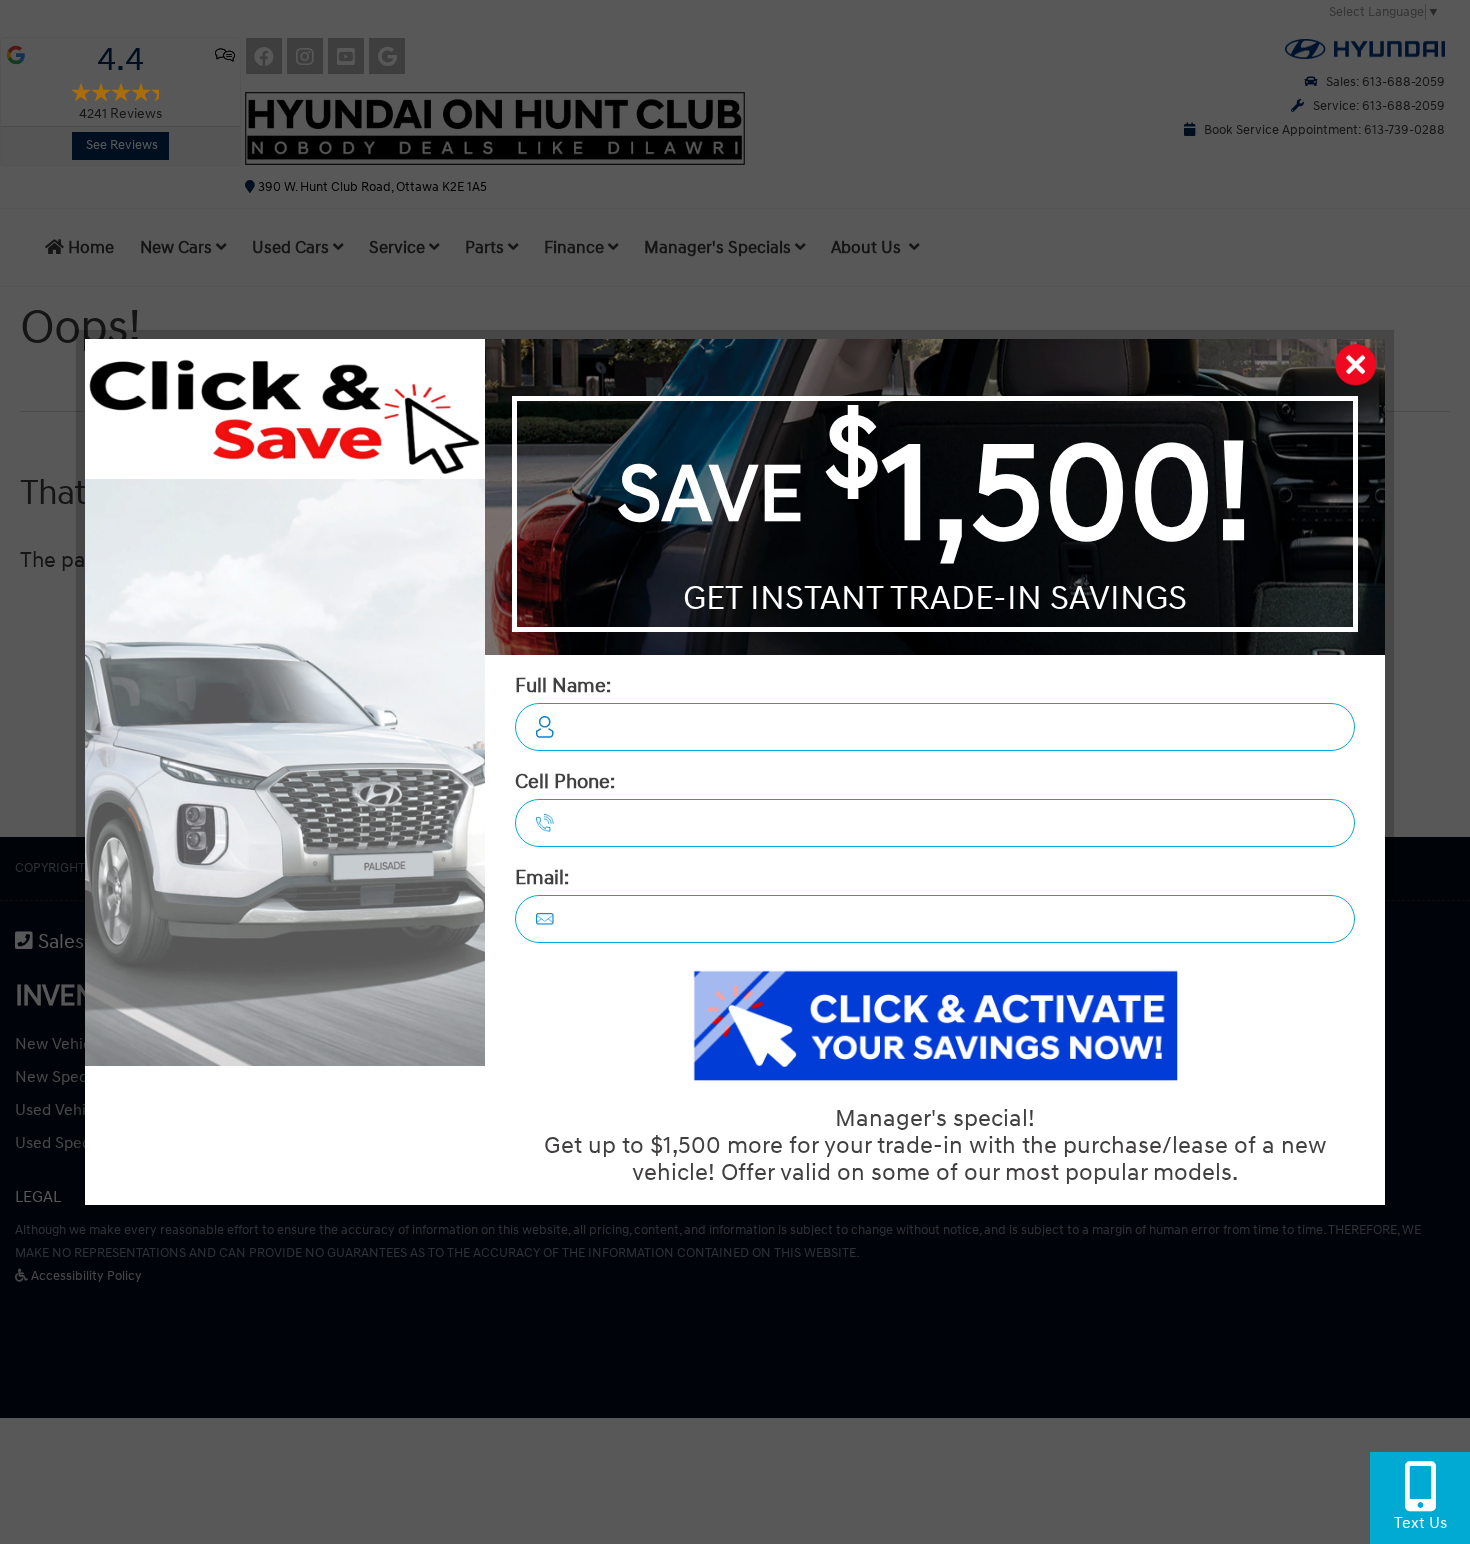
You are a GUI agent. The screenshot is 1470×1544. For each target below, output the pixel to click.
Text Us (1420, 1523)
